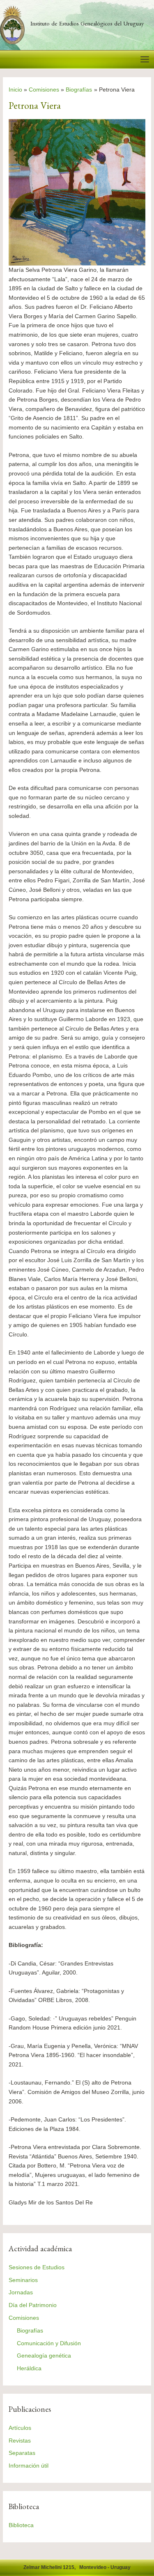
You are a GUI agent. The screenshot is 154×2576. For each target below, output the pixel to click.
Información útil (29, 2466)
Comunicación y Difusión (49, 2343)
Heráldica (29, 2368)
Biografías (30, 2331)
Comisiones (24, 2318)
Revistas (20, 2441)
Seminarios (23, 2280)
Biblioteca (21, 2525)
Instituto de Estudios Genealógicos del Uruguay (87, 25)
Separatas (22, 2453)
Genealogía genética (44, 2356)
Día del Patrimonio (33, 2305)
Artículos (20, 2428)
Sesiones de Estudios (37, 2267)
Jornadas (21, 2292)
